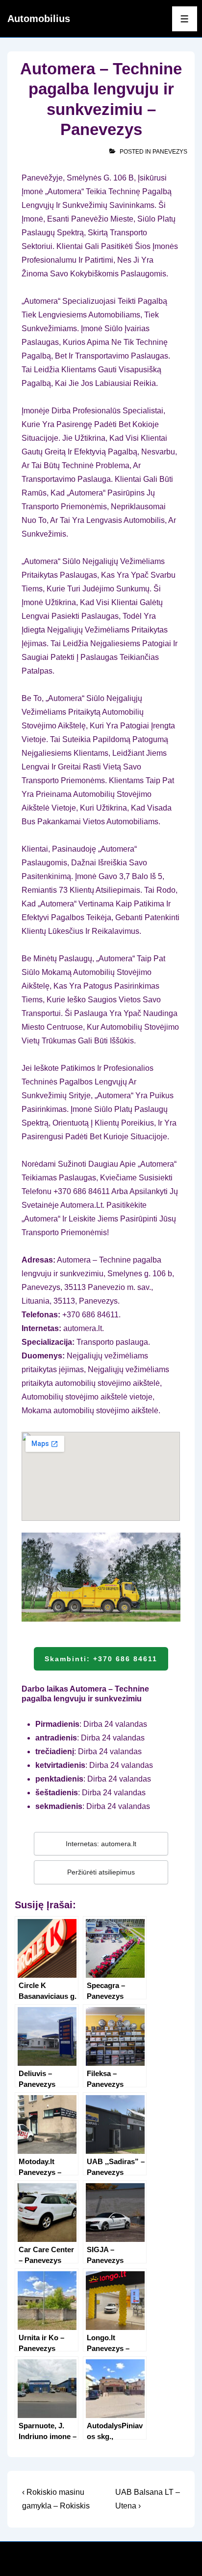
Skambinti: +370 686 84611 (101, 1659)
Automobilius (39, 19)
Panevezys (170, 152)
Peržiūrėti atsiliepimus (101, 1872)
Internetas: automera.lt (101, 1844)
